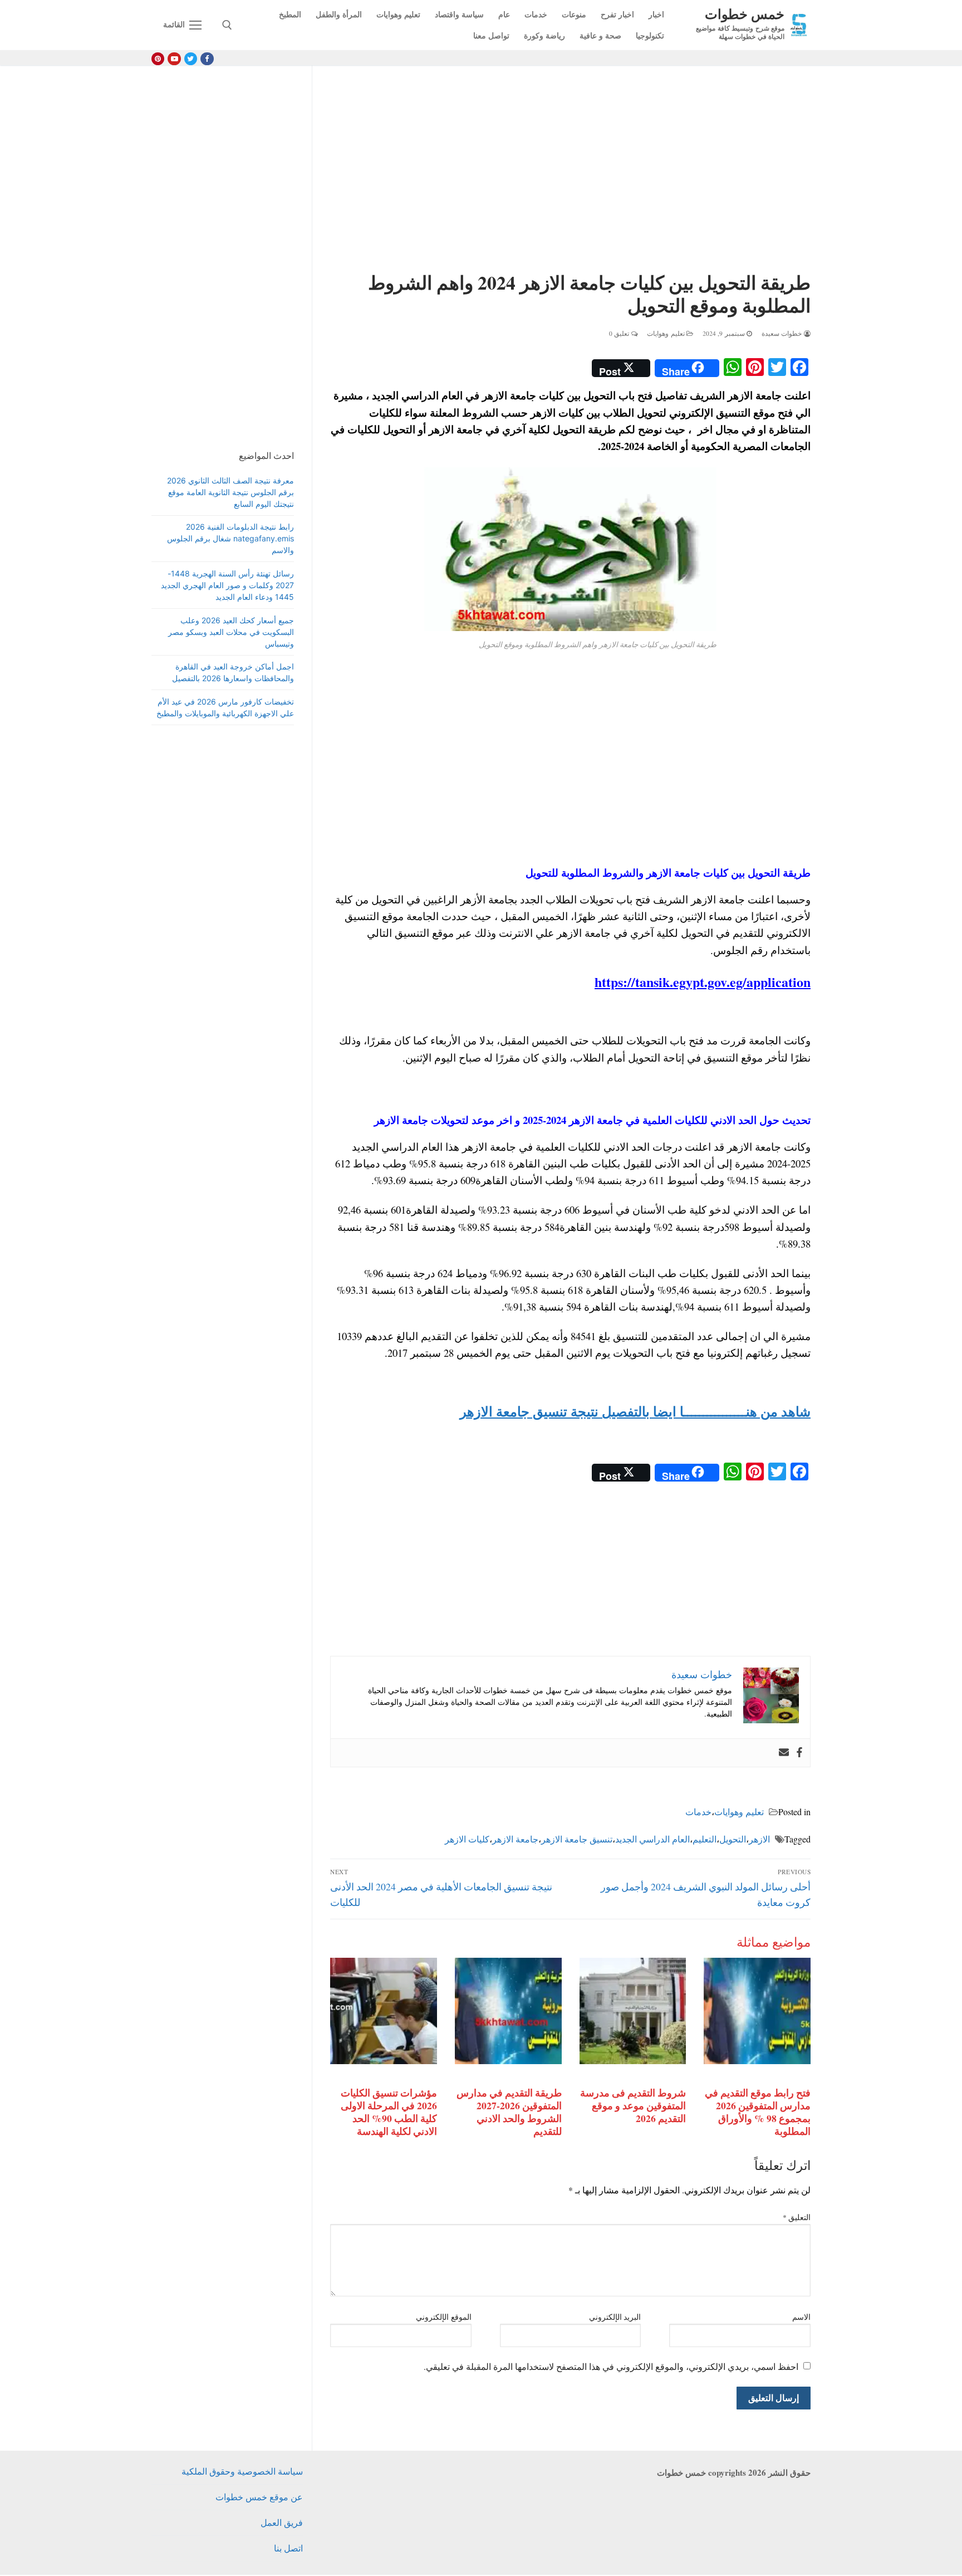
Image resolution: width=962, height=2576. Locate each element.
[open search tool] (227, 25)
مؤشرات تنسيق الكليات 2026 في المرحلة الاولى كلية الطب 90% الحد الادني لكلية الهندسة (389, 2112)
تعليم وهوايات (667, 333)
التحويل (733, 1839)
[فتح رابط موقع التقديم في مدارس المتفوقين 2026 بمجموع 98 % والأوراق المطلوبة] (757, 2011)
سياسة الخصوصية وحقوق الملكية (242, 2471)
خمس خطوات (745, 14)
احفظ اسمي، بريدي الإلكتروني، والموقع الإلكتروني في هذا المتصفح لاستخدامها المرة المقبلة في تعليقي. (611, 2366)
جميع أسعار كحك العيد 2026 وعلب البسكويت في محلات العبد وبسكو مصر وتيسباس (231, 632)
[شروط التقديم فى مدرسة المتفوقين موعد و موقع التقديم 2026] (633, 2011)
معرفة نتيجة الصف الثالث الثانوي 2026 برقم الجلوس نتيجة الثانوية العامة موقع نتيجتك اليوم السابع (230, 492)
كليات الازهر (467, 1839)
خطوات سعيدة (783, 333)
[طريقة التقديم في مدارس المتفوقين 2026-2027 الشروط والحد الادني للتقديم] (508, 2011)
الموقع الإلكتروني (444, 2317)
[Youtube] (174, 59)
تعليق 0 (620, 333)
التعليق (797, 2217)
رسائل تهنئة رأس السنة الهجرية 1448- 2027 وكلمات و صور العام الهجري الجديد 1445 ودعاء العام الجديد (227, 585)
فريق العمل (282, 2522)
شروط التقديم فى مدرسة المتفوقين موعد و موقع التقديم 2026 (633, 2105)
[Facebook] (207, 59)
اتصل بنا (288, 2548)
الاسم (801, 2317)
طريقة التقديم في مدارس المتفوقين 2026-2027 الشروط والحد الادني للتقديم (509, 2112)
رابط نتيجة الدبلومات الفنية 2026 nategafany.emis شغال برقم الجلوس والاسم (230, 538)
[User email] (784, 1753)
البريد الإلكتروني (615, 2317)
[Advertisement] (570, 171)
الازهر (759, 1839)
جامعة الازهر (515, 1839)
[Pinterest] (158, 59)
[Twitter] (191, 59)
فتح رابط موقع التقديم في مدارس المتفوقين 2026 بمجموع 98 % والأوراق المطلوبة (758, 2112)
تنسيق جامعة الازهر (577, 1839)
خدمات (698, 1812)
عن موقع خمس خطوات (259, 2497)
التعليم (705, 1839)
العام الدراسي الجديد (652, 1839)
